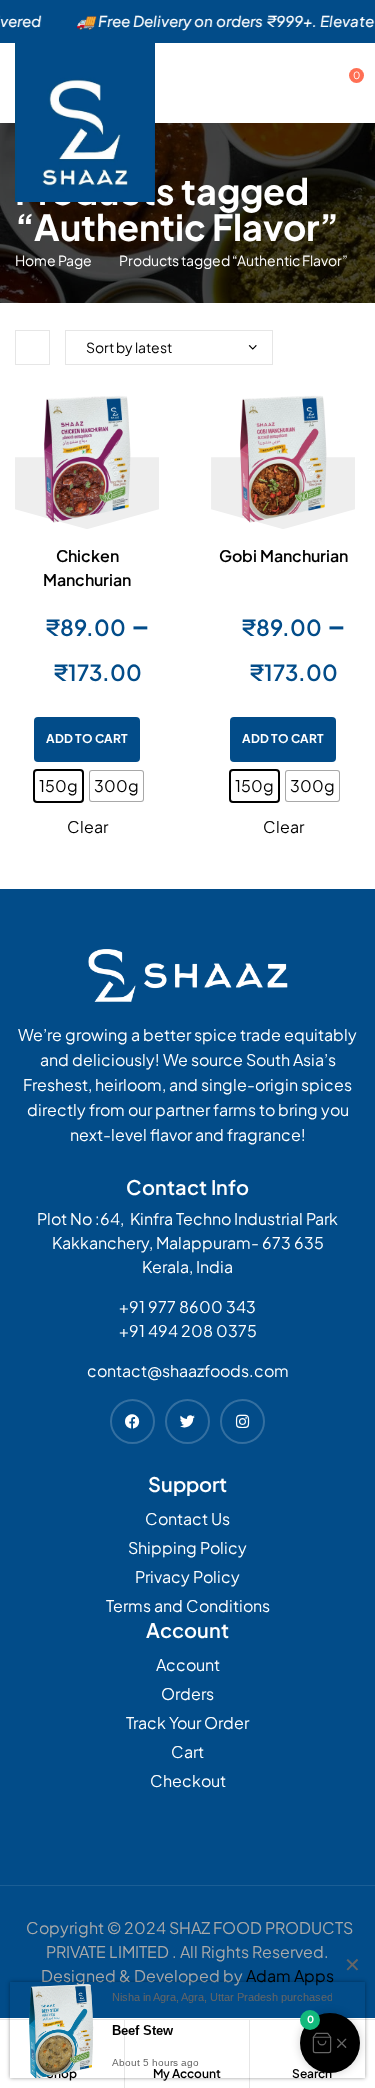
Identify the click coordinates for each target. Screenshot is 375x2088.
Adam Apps (290, 1975)
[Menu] (303, 82)
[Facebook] (132, 1421)
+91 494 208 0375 (188, 1330)
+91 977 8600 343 (187, 1306)
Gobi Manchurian (283, 555)
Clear (87, 826)
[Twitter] (187, 1421)
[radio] (58, 786)
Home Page (53, 260)
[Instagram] (242, 1421)
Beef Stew (142, 2030)
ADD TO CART (87, 738)
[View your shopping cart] (338, 83)
